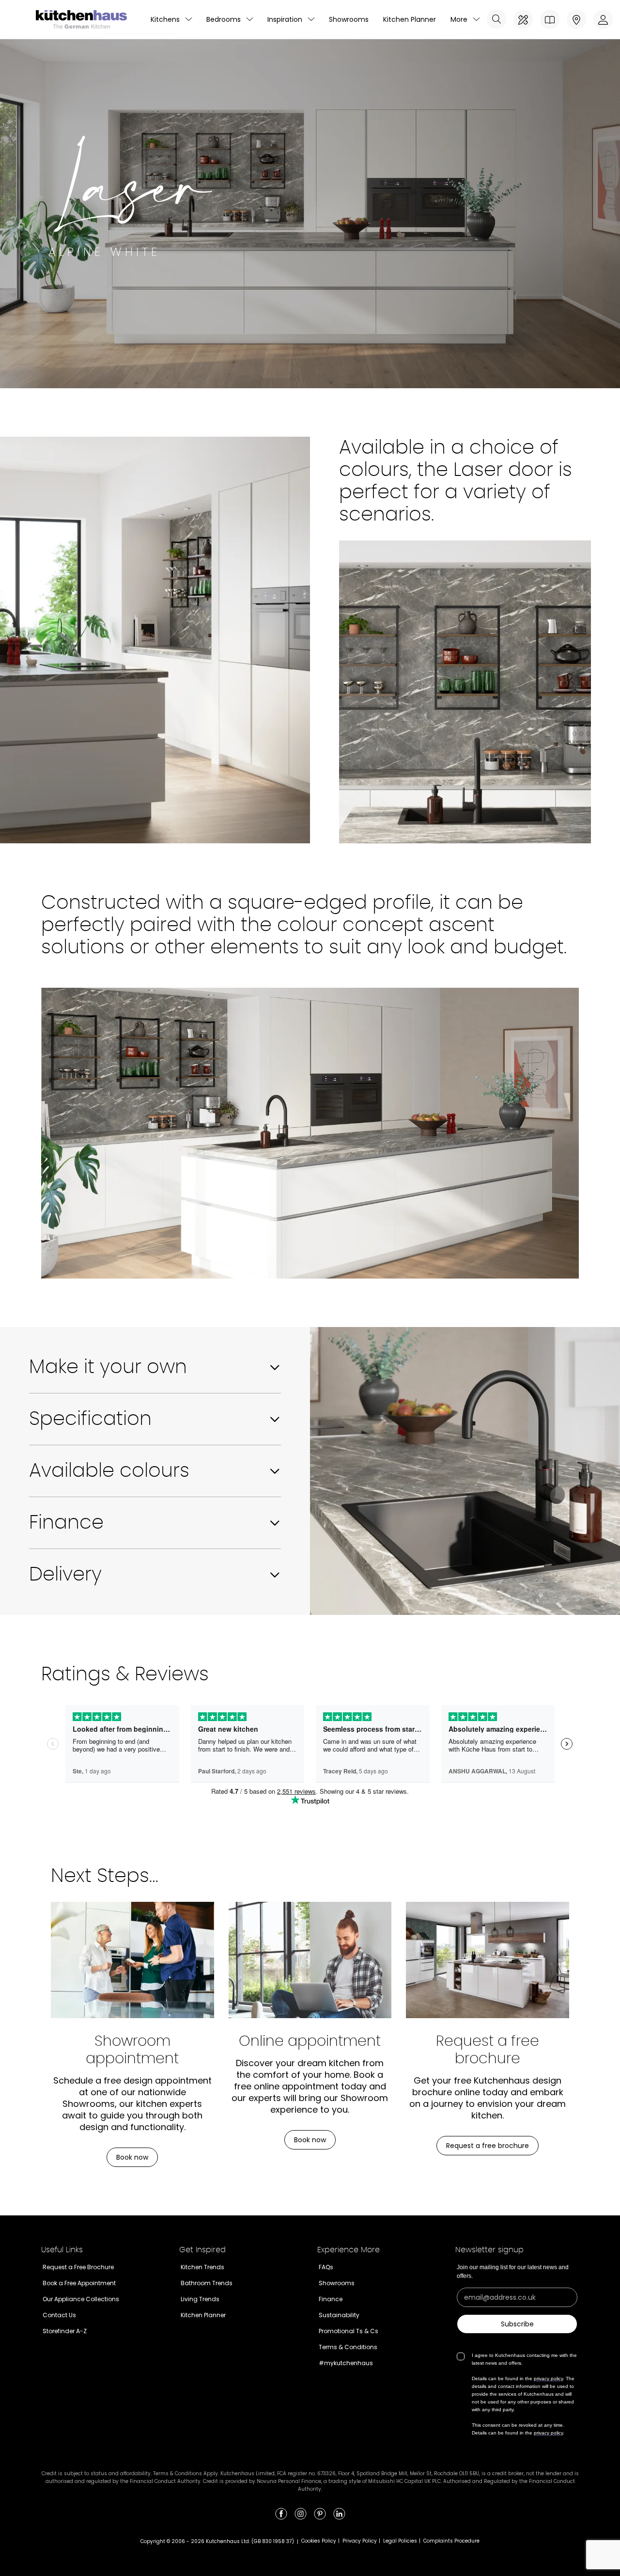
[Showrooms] (576, 19)
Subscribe (517, 2324)
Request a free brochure (488, 2146)
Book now (132, 2157)
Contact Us (59, 2315)
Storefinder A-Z (65, 2331)
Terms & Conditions (348, 2347)
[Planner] (523, 19)
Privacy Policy (360, 2541)
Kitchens (165, 19)
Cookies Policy (319, 2541)
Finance (331, 2299)
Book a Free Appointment (79, 2283)
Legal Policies (400, 2541)
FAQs (326, 2267)
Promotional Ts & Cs (349, 2331)
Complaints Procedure (451, 2541)
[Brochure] (550, 19)
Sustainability (339, 2315)
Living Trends (200, 2299)
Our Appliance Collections (81, 2299)
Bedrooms (224, 19)
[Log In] (603, 19)
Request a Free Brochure (78, 2267)
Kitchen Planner (410, 19)
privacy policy (548, 2378)
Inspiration (285, 19)
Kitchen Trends (202, 2267)
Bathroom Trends (207, 2283)
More (459, 19)
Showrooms (349, 19)
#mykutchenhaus (346, 2363)
